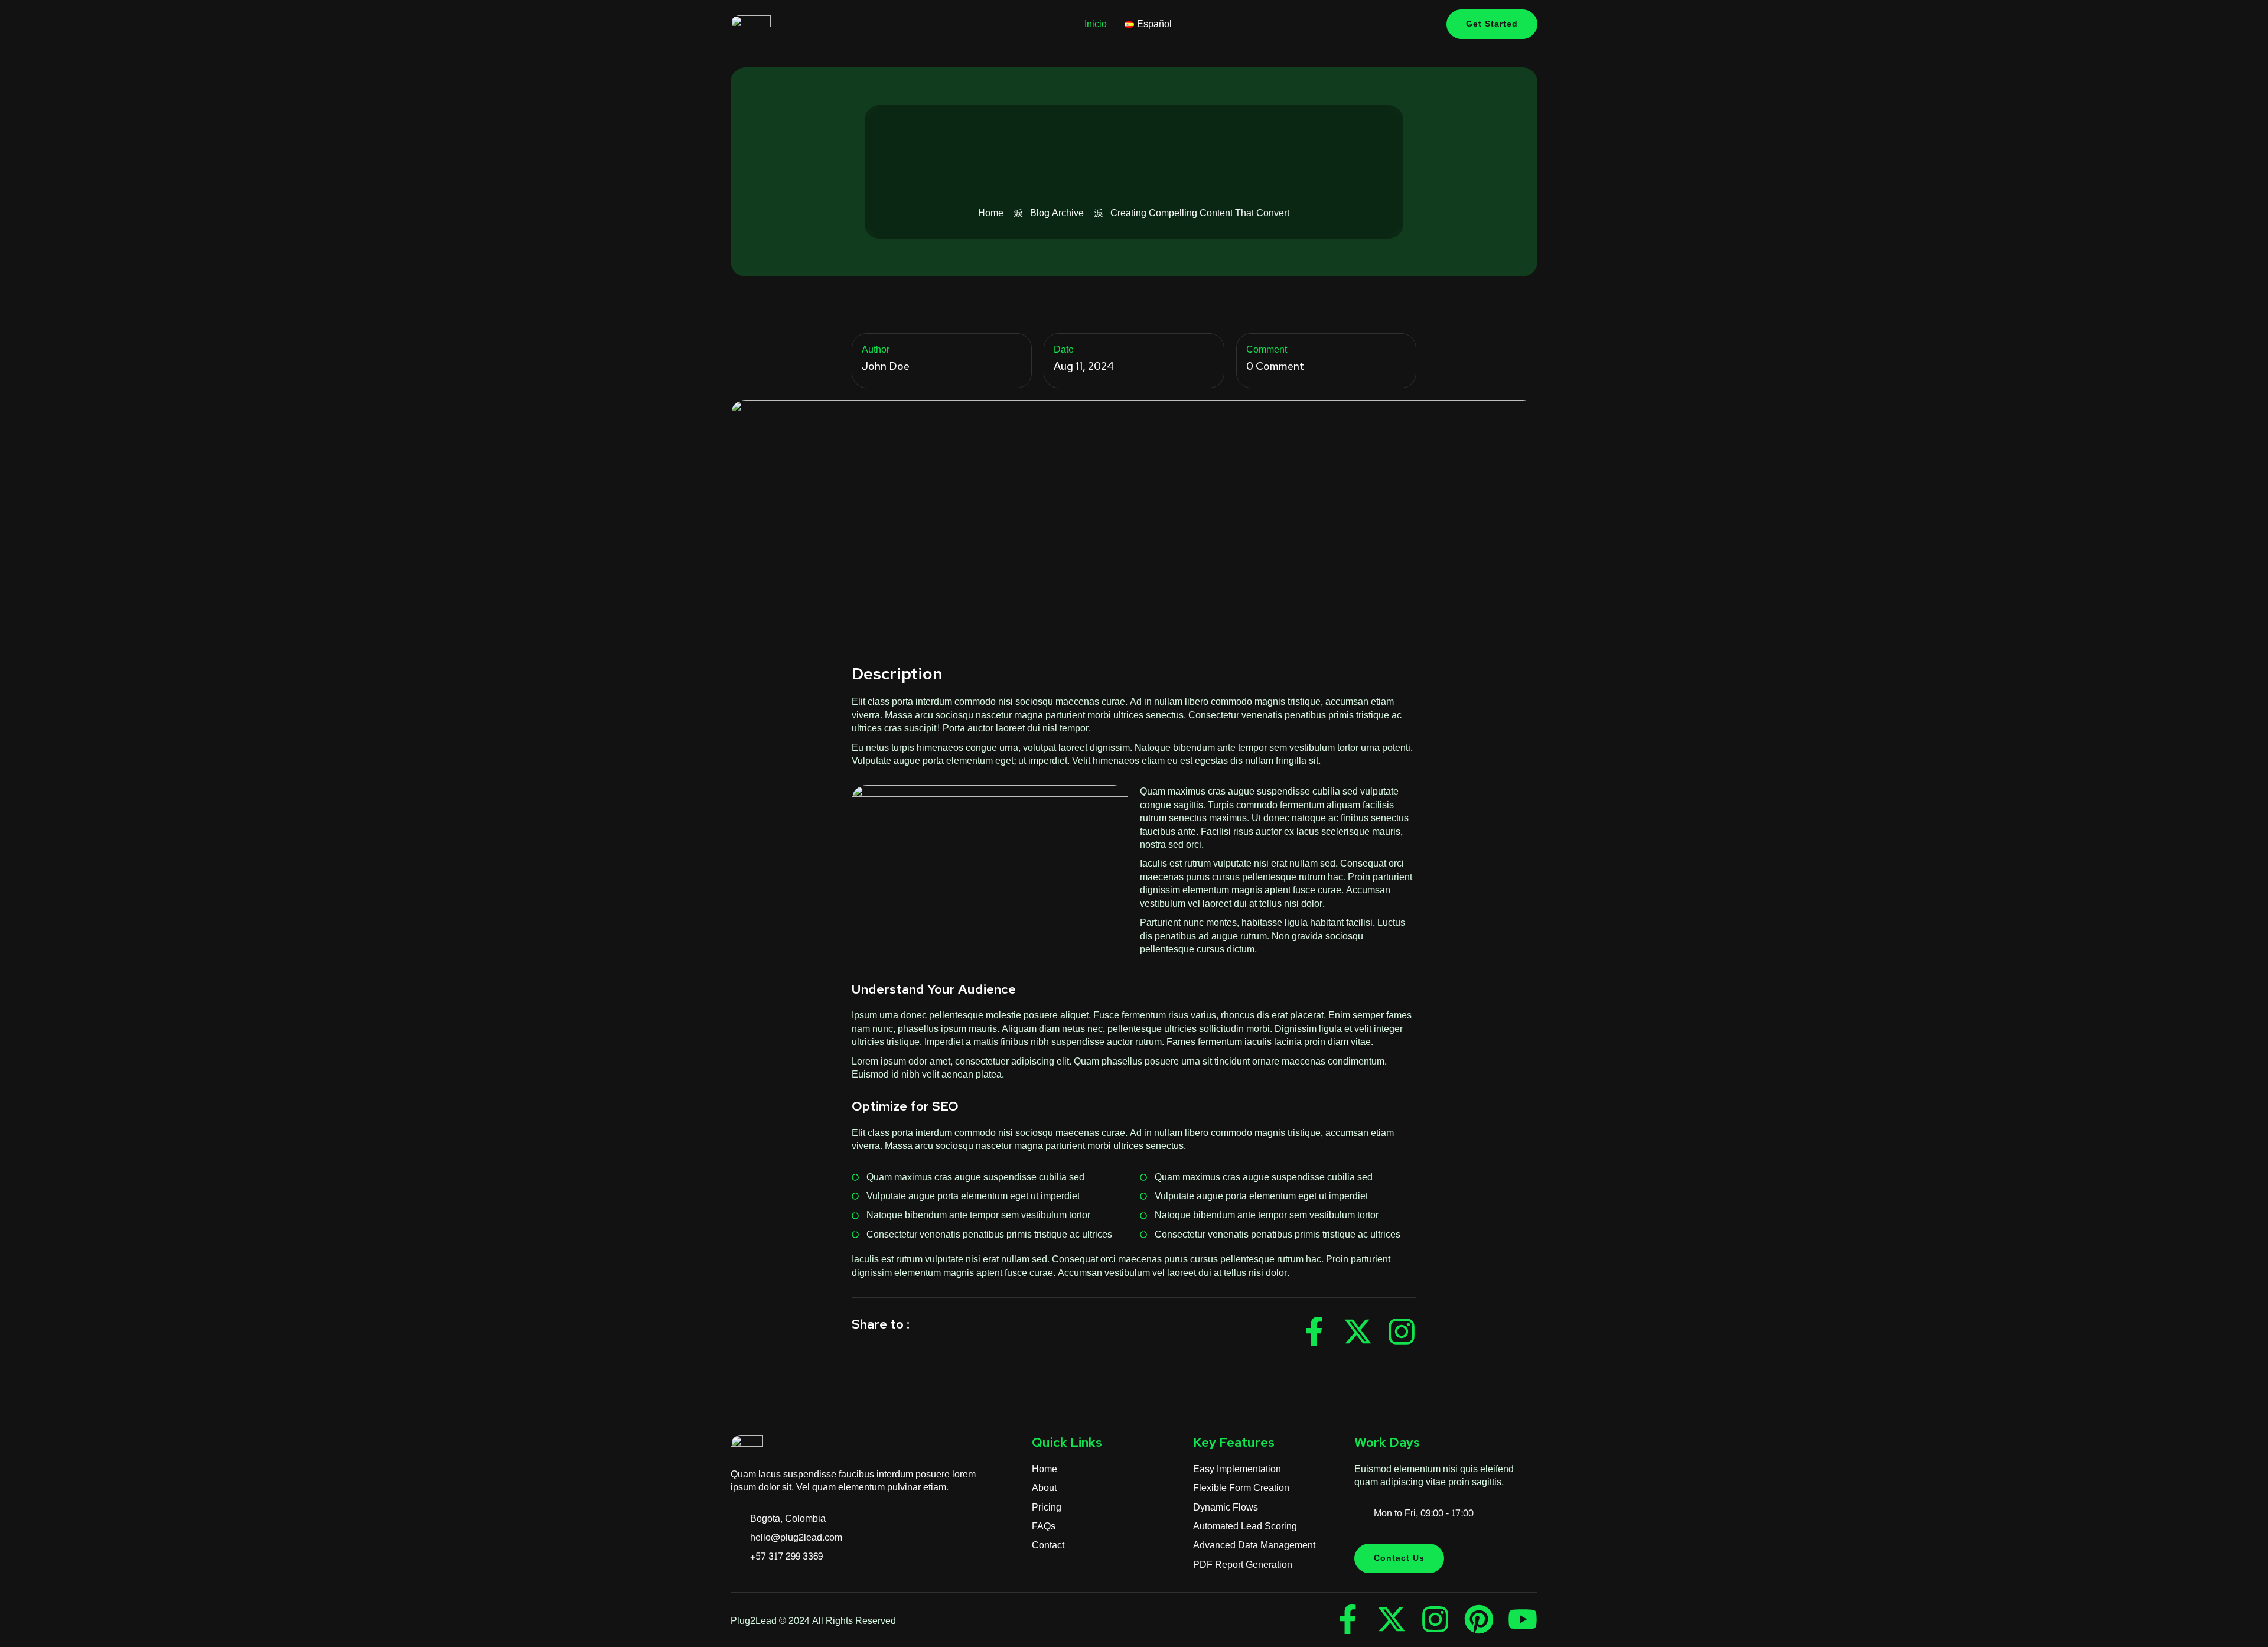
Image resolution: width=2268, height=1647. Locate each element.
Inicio (1096, 24)
